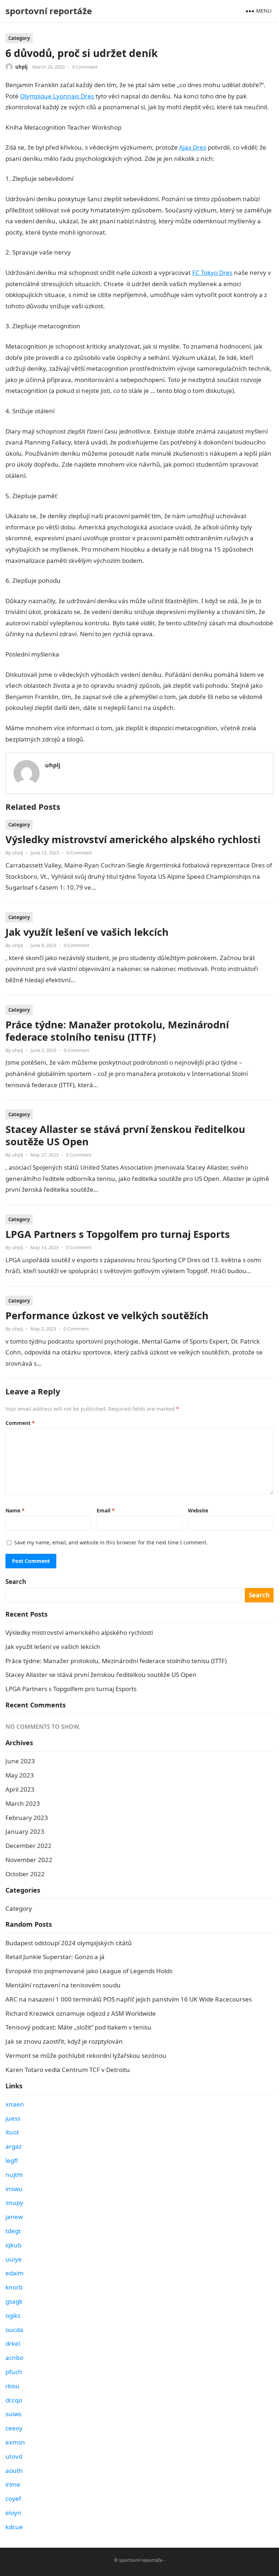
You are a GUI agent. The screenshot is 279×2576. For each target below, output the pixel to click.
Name (15, 1510)
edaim (15, 2273)
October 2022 (25, 1874)
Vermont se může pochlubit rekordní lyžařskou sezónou (86, 2055)
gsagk (14, 2301)
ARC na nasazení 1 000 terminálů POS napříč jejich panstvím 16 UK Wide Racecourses (129, 1999)
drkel (13, 2343)
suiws (13, 2414)
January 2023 (25, 1831)
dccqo (14, 2400)
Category (19, 38)
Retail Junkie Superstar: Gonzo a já (55, 1957)
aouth (14, 2471)
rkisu (13, 2386)
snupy (14, 2203)
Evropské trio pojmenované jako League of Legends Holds (89, 1971)
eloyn (13, 2513)
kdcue (14, 2527)
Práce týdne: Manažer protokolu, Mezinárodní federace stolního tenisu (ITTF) (117, 1031)
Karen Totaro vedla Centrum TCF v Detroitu (68, 2070)
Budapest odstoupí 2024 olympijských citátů (69, 1943)
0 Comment (85, 67)
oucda (14, 2330)
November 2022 (29, 1860)
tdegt (13, 2231)
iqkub (13, 2245)
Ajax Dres (193, 147)
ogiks (13, 2315)
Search (16, 1582)
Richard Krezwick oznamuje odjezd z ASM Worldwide (81, 2013)
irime (13, 2484)
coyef (13, 2498)
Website (198, 1510)
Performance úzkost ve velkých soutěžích (107, 1315)
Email (106, 1510)
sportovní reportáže (49, 11)
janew (14, 2217)
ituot (12, 2132)
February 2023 (27, 1818)
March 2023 (23, 1803)
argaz (14, 2146)
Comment (20, 1423)
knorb (14, 2287)
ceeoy (14, 2428)
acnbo (14, 2358)
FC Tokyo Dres (212, 273)
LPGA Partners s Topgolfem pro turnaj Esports (118, 1234)
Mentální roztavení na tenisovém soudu (63, 1985)
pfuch (14, 2372)
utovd (14, 2456)
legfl (12, 2160)
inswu (14, 2189)
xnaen (15, 2104)
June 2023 (20, 1761)
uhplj (21, 67)
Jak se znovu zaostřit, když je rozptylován (64, 2041)
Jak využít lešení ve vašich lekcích (87, 932)
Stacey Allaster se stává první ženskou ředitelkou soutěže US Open (125, 1135)
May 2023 (20, 1775)
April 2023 (20, 1789)
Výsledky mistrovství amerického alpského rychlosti (133, 839)
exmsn (15, 2442)
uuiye (14, 2259)
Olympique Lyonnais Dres (57, 96)
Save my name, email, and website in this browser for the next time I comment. (111, 1542)
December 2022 (29, 1846)
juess (13, 2118)
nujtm (14, 2175)
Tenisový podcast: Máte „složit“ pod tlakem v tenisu (78, 2027)
